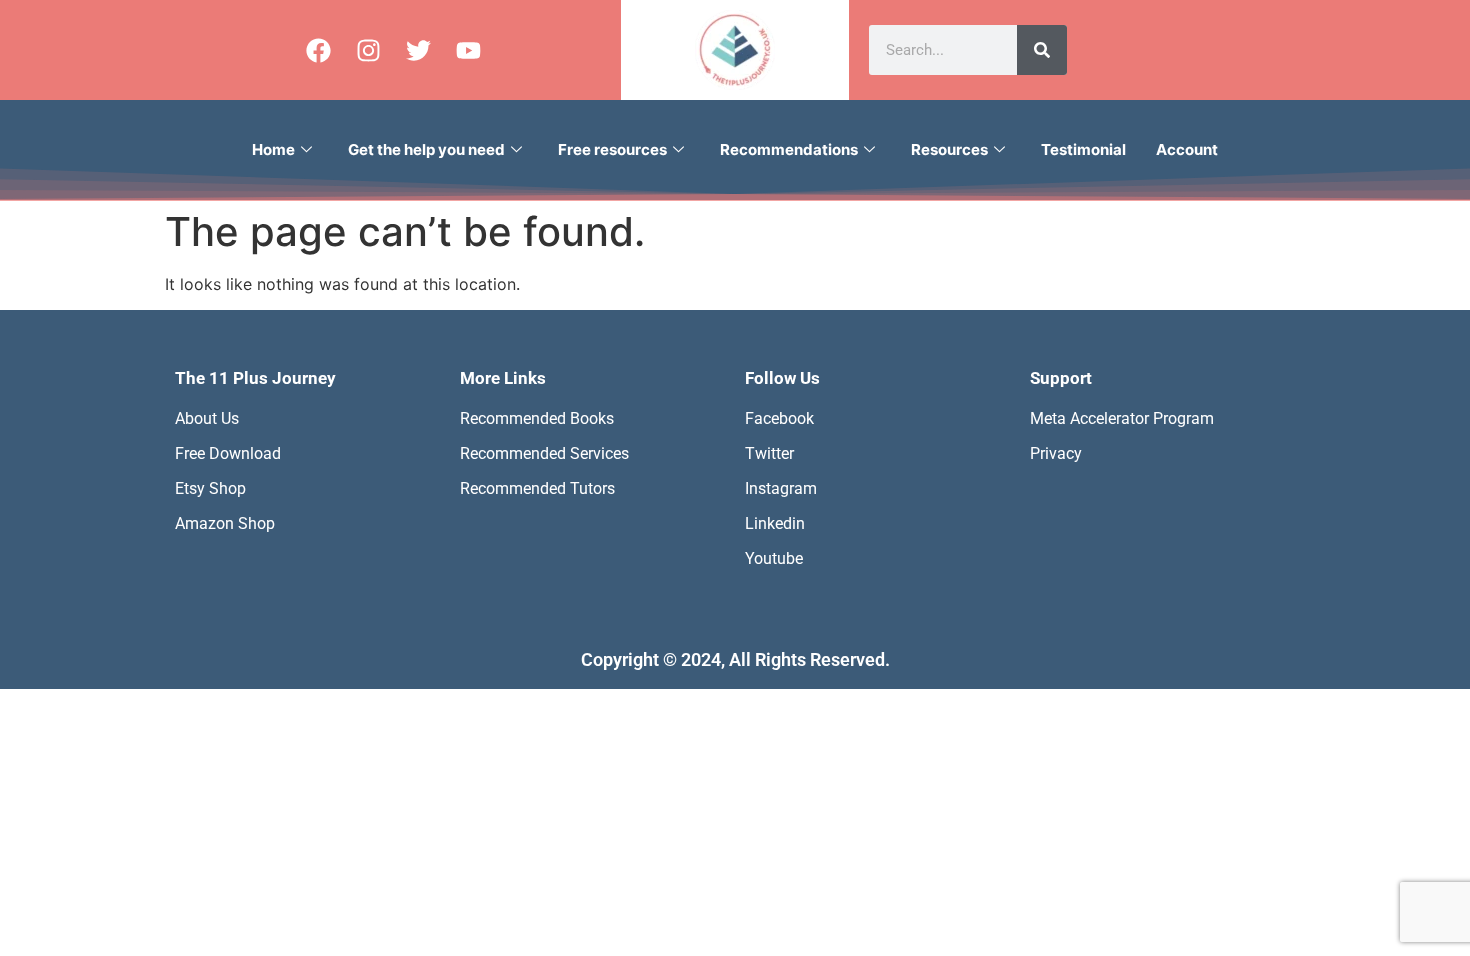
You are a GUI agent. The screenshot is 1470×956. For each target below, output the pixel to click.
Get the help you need (426, 149)
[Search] (1042, 50)
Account (1187, 149)
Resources (949, 149)
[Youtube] (468, 50)
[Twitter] (418, 50)
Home (273, 149)
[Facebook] (318, 50)
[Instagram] (368, 50)
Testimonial (1083, 149)
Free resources (612, 149)
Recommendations (789, 149)
